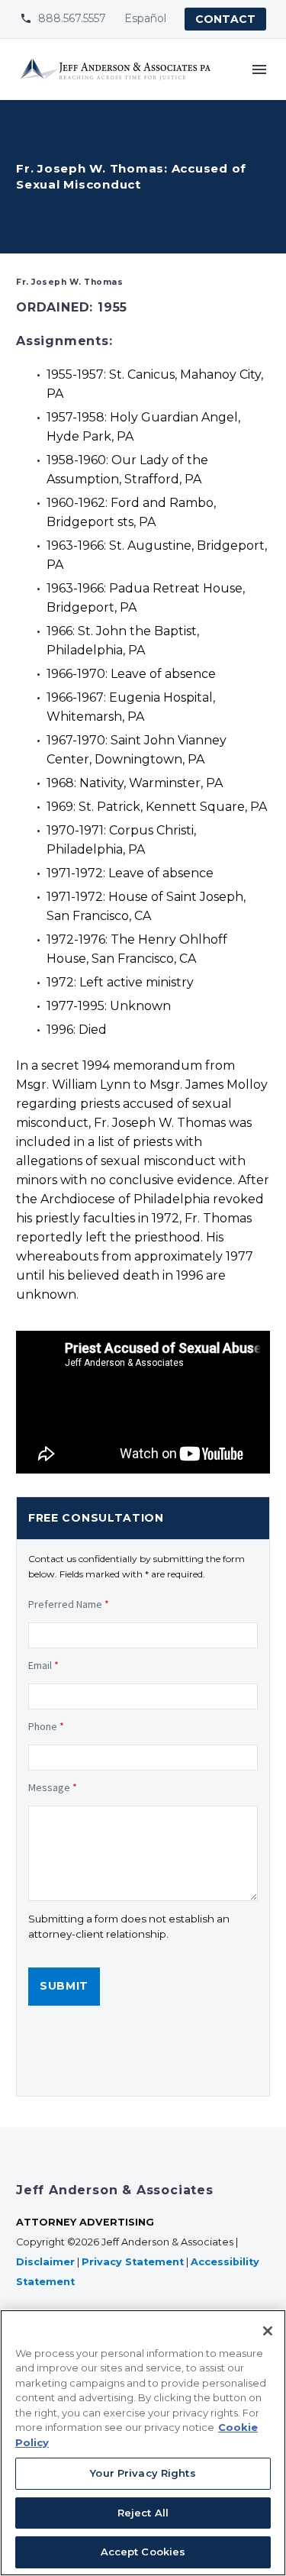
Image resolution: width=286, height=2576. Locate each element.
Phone (46, 1726)
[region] (143, 2443)
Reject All (143, 2513)
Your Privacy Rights (143, 2473)
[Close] (268, 2331)
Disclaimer (45, 2262)
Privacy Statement (133, 2262)
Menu (259, 69)
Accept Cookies (143, 2552)
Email (43, 1665)
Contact (225, 19)
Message (53, 1787)
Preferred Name (69, 1604)
